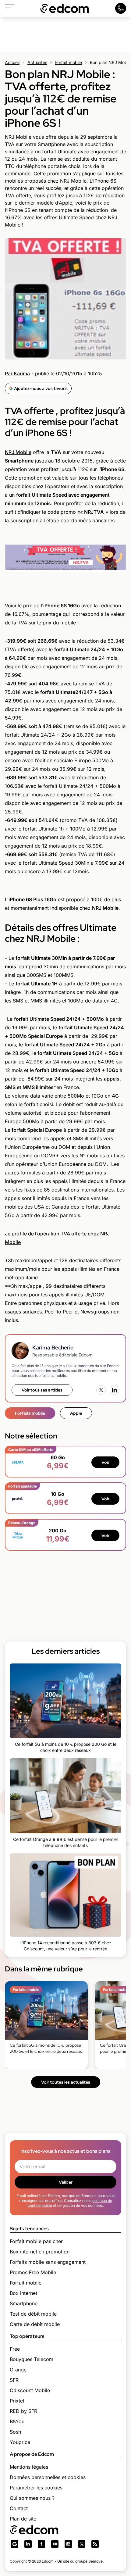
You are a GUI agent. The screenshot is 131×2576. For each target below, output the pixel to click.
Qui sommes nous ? (32, 2498)
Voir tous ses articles (42, 1390)
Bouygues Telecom (32, 2359)
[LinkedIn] (115, 1390)
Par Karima (17, 373)
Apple (76, 1413)
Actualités (37, 62)
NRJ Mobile (18, 452)
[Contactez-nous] (121, 8)
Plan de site (23, 2519)
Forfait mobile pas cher (36, 2241)
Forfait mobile (69, 62)
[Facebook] (41, 2544)
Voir (105, 1462)
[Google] (15, 2544)
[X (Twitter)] (101, 1390)
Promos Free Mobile (33, 2272)
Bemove (96, 2561)
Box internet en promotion (40, 2252)
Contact (19, 2508)
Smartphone (24, 2303)
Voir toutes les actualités (66, 2082)
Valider (66, 2182)
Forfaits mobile (30, 1413)
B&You (17, 2421)
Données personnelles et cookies (48, 2477)
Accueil (12, 62)
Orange (18, 2370)
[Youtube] (55, 2544)
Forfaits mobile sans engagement (48, 2262)
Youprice (20, 2442)
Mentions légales (29, 2467)
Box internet (23, 2293)
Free (15, 2349)
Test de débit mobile (33, 2314)
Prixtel (17, 2401)
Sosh (15, 2432)
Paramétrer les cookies (36, 2488)
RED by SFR (23, 2411)
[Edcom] (65, 8)
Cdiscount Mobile (30, 2390)
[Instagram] (68, 2544)
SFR (14, 2380)
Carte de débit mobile (35, 2324)
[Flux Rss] (95, 2544)
